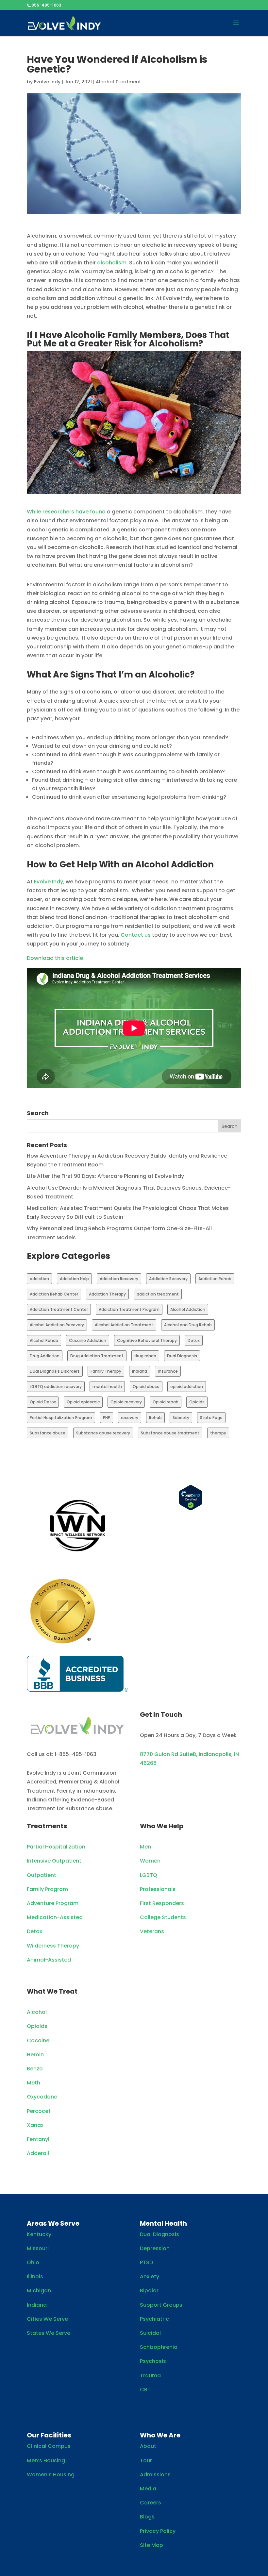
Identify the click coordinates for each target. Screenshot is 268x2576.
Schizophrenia (159, 2347)
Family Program (47, 1889)
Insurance (168, 1371)
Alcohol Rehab (44, 1340)
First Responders (162, 1903)
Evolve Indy (47, 82)
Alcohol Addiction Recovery (57, 1325)
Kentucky (39, 2234)
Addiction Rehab (215, 1279)
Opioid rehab (166, 1402)
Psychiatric (154, 2319)
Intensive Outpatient (54, 1861)
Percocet (39, 2111)
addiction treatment (158, 1294)
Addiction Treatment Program (129, 1309)
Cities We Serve (47, 2319)
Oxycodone (42, 2097)
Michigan (39, 2291)
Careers (151, 2503)
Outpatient (42, 1875)
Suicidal (150, 2333)
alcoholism (112, 263)
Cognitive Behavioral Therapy (147, 1340)
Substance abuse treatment (170, 1433)
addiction (39, 1279)
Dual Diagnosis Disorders (55, 1371)
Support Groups (161, 2305)
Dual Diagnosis (182, 1356)
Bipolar (149, 2291)
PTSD (146, 2262)
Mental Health (163, 2223)
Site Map (151, 2545)
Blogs (147, 2517)
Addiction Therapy (107, 1294)
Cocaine (38, 2041)
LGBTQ (149, 1875)
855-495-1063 (46, 5)
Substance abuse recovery (103, 1433)
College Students (163, 1917)
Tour (146, 2460)
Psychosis (153, 2361)
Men (145, 1847)
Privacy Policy (158, 2531)
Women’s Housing (51, 2475)
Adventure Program (53, 1903)
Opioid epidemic (83, 1402)
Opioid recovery (126, 1402)
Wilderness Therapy (53, 1946)
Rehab (155, 1418)
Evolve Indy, (49, 882)
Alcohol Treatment (118, 82)
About (148, 2446)
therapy (218, 1433)
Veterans (152, 1931)
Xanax (35, 2125)
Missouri (38, 2248)
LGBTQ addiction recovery (56, 1387)
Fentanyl (38, 2139)
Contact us (136, 935)
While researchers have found (67, 512)
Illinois (35, 2276)
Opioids (197, 1402)
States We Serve (49, 2333)
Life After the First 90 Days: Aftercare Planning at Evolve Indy (105, 1176)
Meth (33, 2083)
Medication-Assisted (55, 1917)
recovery (130, 1418)
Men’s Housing (46, 2460)
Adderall (38, 2153)
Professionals (158, 1889)
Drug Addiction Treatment (97, 1356)
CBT (145, 2390)
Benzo (35, 2069)
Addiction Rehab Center (54, 1294)
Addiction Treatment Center (59, 1309)
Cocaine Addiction (88, 1340)
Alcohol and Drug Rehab (188, 1325)
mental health (107, 1387)
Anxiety (150, 2276)
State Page (211, 1418)
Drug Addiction (45, 1356)
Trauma (150, 2375)
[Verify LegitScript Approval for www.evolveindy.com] (191, 1509)
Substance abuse (48, 1433)
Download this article (55, 958)
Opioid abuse (146, 1387)
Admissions (155, 2475)
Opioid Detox (43, 1402)
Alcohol (37, 2012)
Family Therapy (106, 1371)
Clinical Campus (49, 2446)
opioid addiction (187, 1387)
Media (148, 2489)
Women (150, 1861)
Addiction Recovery (119, 1279)
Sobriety (181, 1418)
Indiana (140, 1371)
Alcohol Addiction (188, 1309)
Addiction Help (74, 1279)
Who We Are (160, 2435)
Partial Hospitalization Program (61, 1418)
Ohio (33, 2262)
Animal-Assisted (49, 1960)
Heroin (35, 2055)
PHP (107, 1418)
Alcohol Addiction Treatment (124, 1325)
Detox (194, 1340)
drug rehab (145, 1356)
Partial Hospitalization (56, 1847)
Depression (155, 2248)
